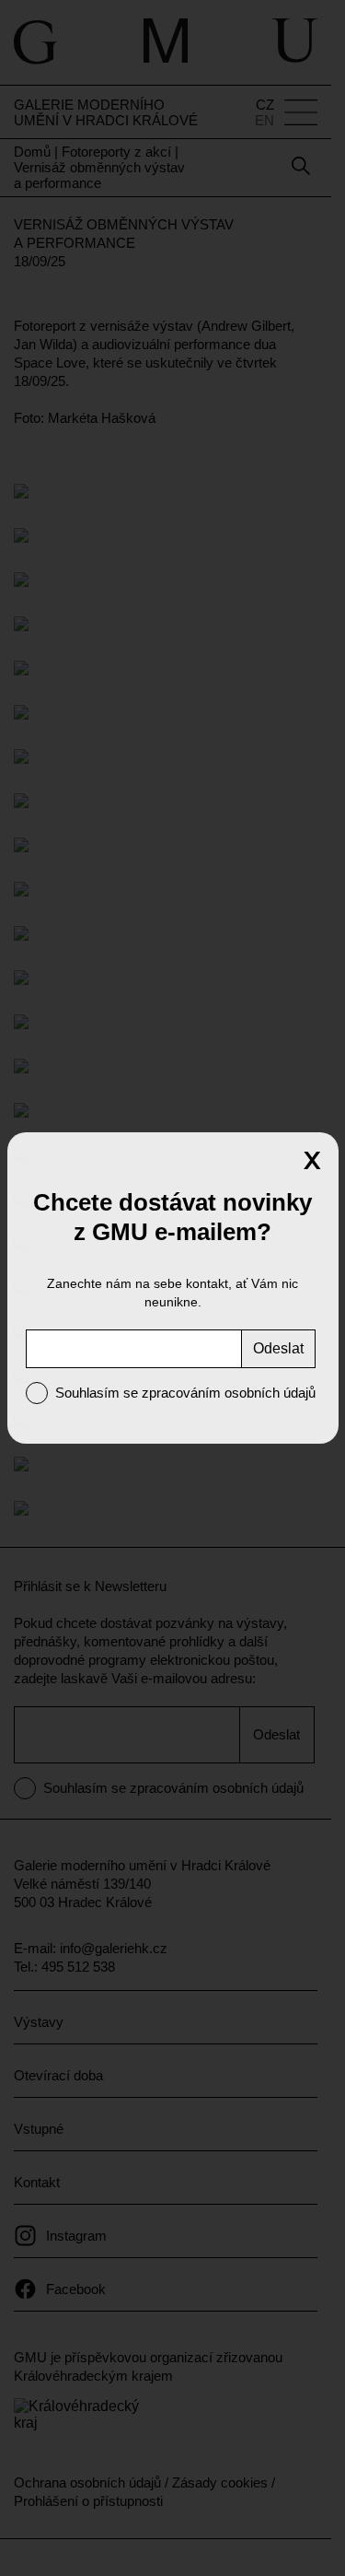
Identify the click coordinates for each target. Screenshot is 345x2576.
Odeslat (278, 1348)
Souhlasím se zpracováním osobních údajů (185, 1393)
